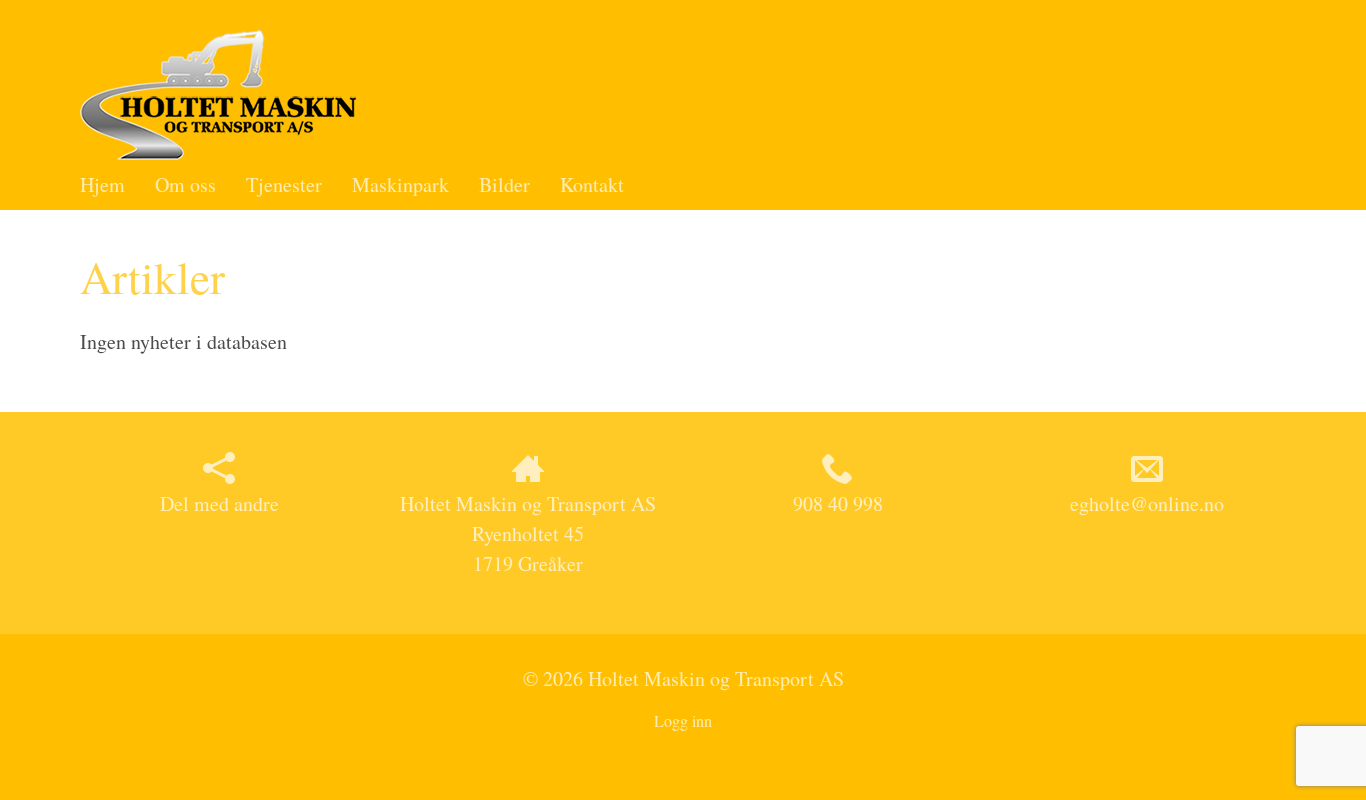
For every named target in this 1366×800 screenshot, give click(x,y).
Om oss (185, 184)
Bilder (504, 184)
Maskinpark (400, 184)
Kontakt (592, 184)
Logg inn (683, 720)
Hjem (102, 184)
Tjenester (284, 184)
